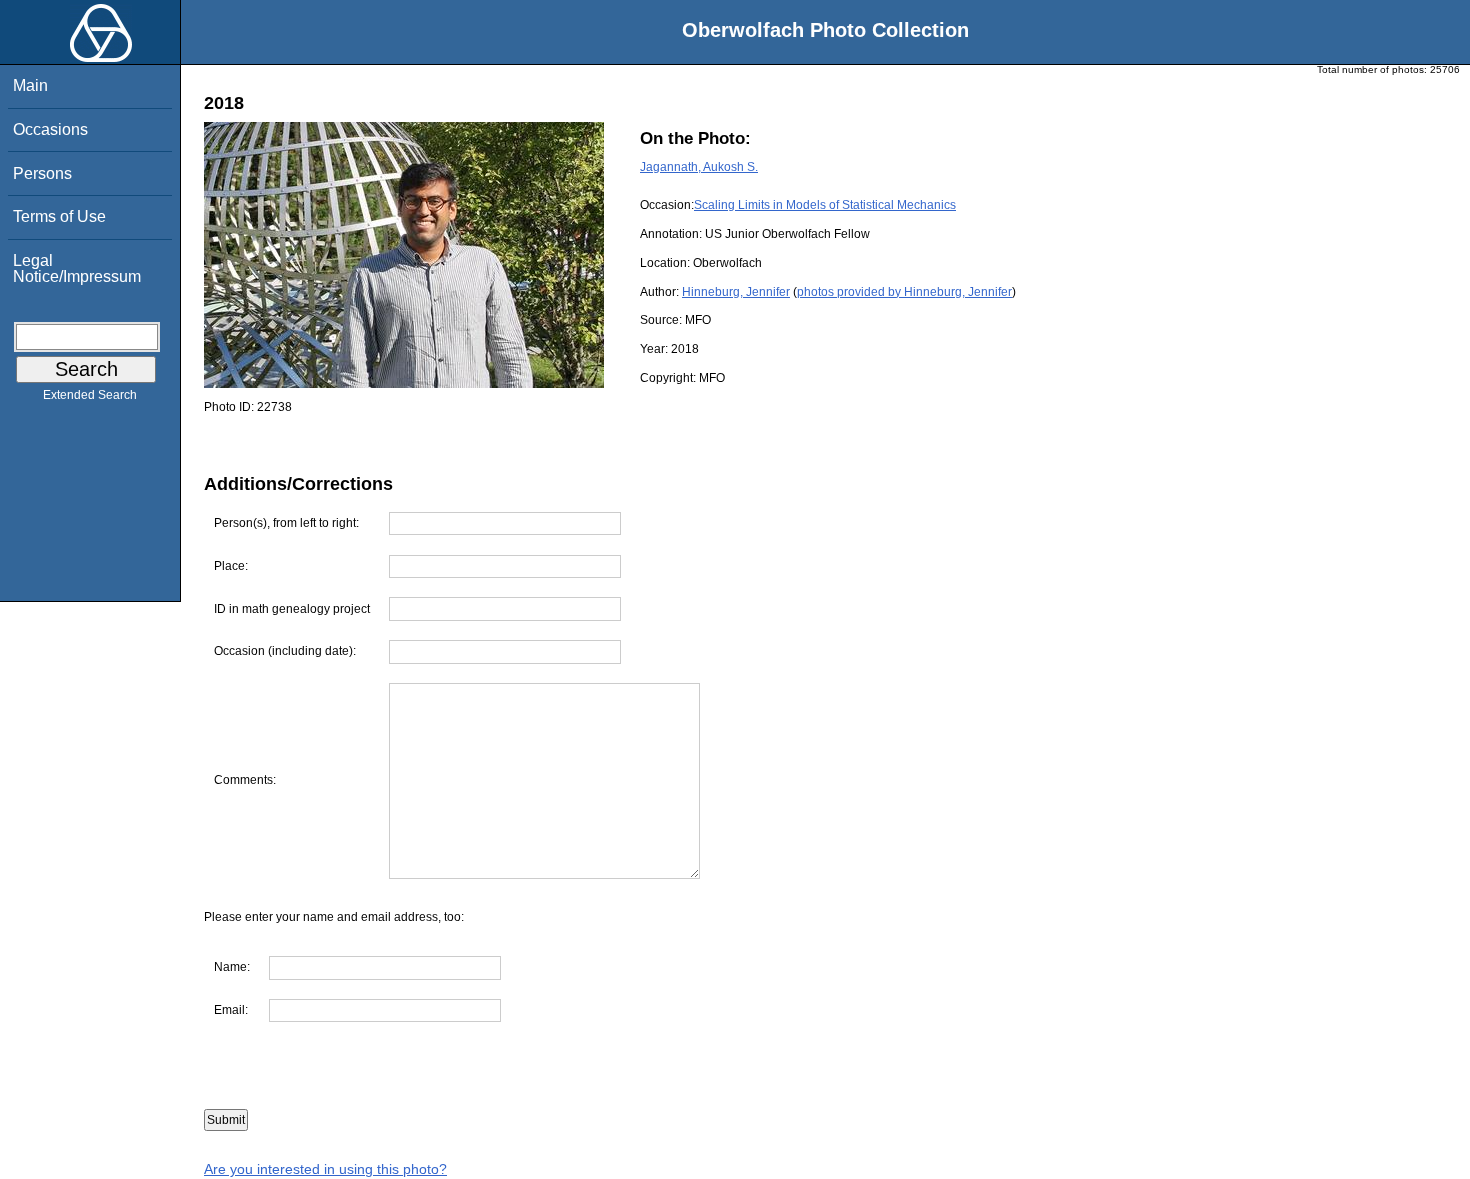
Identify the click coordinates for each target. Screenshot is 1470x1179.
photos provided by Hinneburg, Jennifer (904, 292)
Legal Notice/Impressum (77, 268)
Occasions (50, 129)
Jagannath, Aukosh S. (699, 167)
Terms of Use (59, 216)
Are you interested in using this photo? (325, 1169)
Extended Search (90, 395)
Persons (42, 173)
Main (30, 85)
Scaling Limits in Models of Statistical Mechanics (825, 205)
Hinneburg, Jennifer (736, 292)
